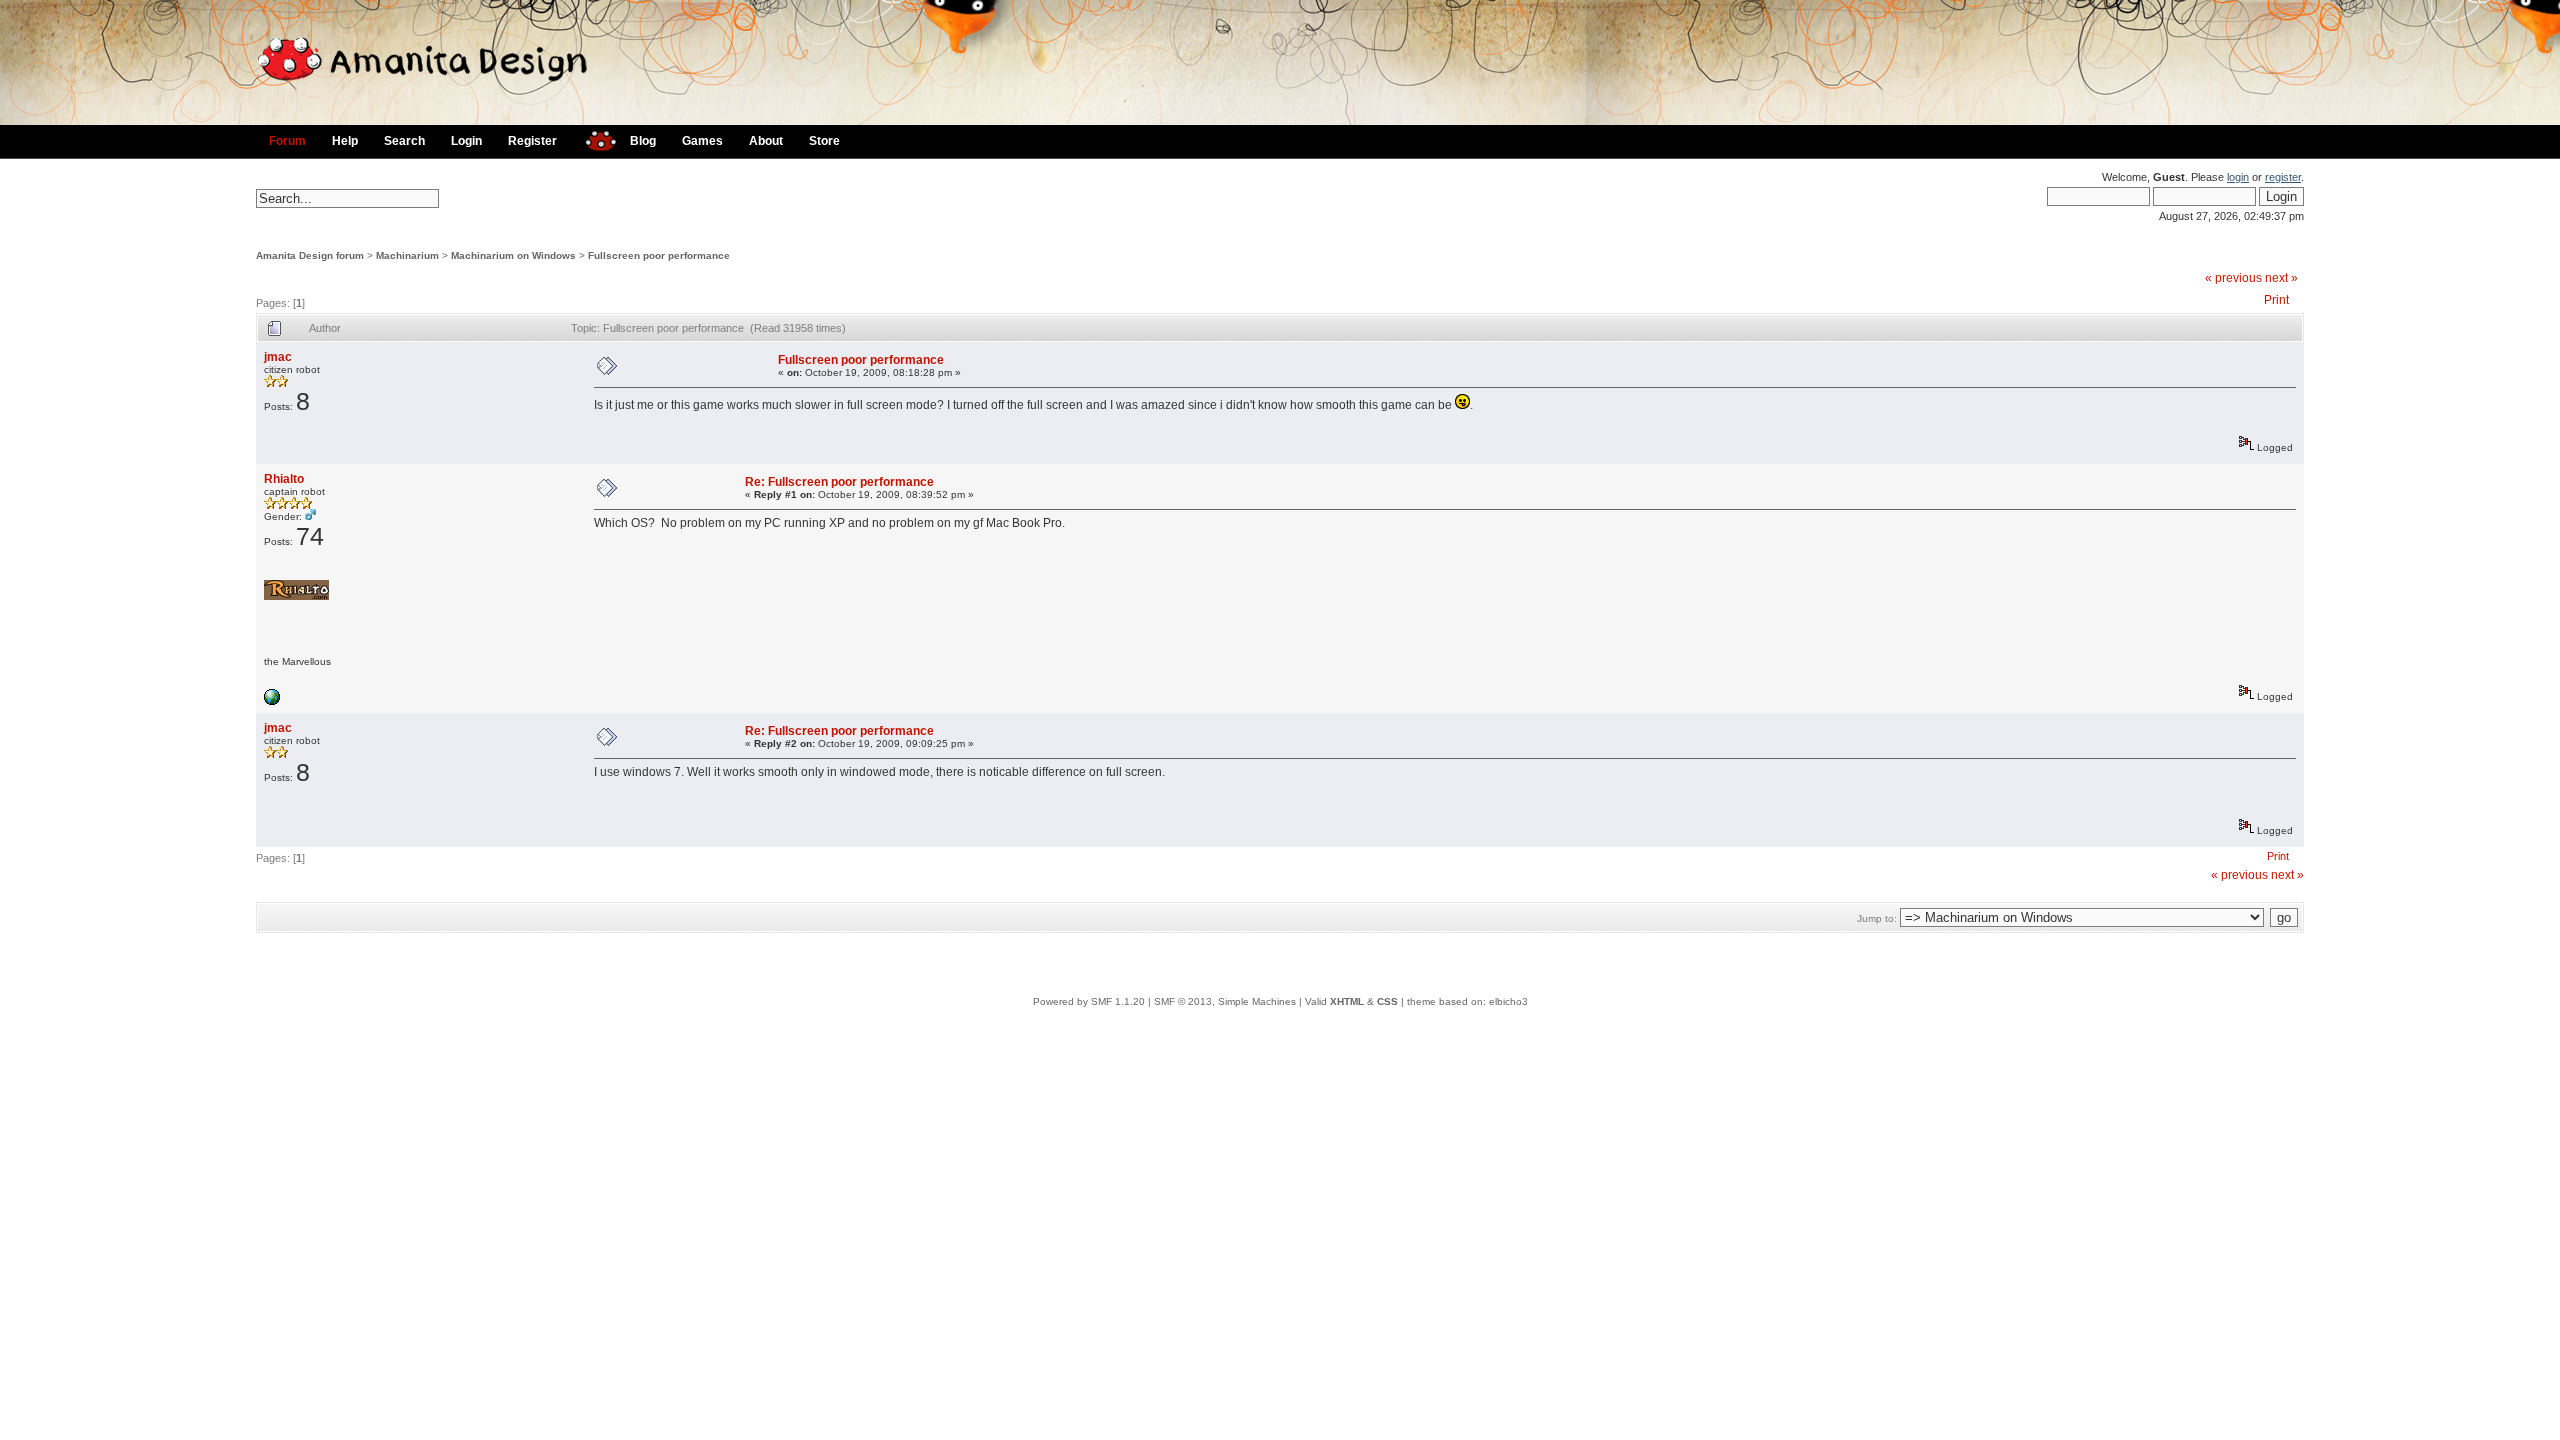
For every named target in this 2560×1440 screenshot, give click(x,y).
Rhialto (284, 479)
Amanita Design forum (310, 255)
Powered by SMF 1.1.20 (1089, 1001)
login (2238, 177)
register (2283, 177)
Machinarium (407, 255)
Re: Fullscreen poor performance (839, 482)
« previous (2233, 278)
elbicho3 (1508, 1001)
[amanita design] (593, 138)
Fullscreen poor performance (659, 255)
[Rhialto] (272, 701)
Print (2276, 300)
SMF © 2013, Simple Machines (1225, 1001)
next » (2281, 278)
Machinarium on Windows (513, 255)
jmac (278, 357)
